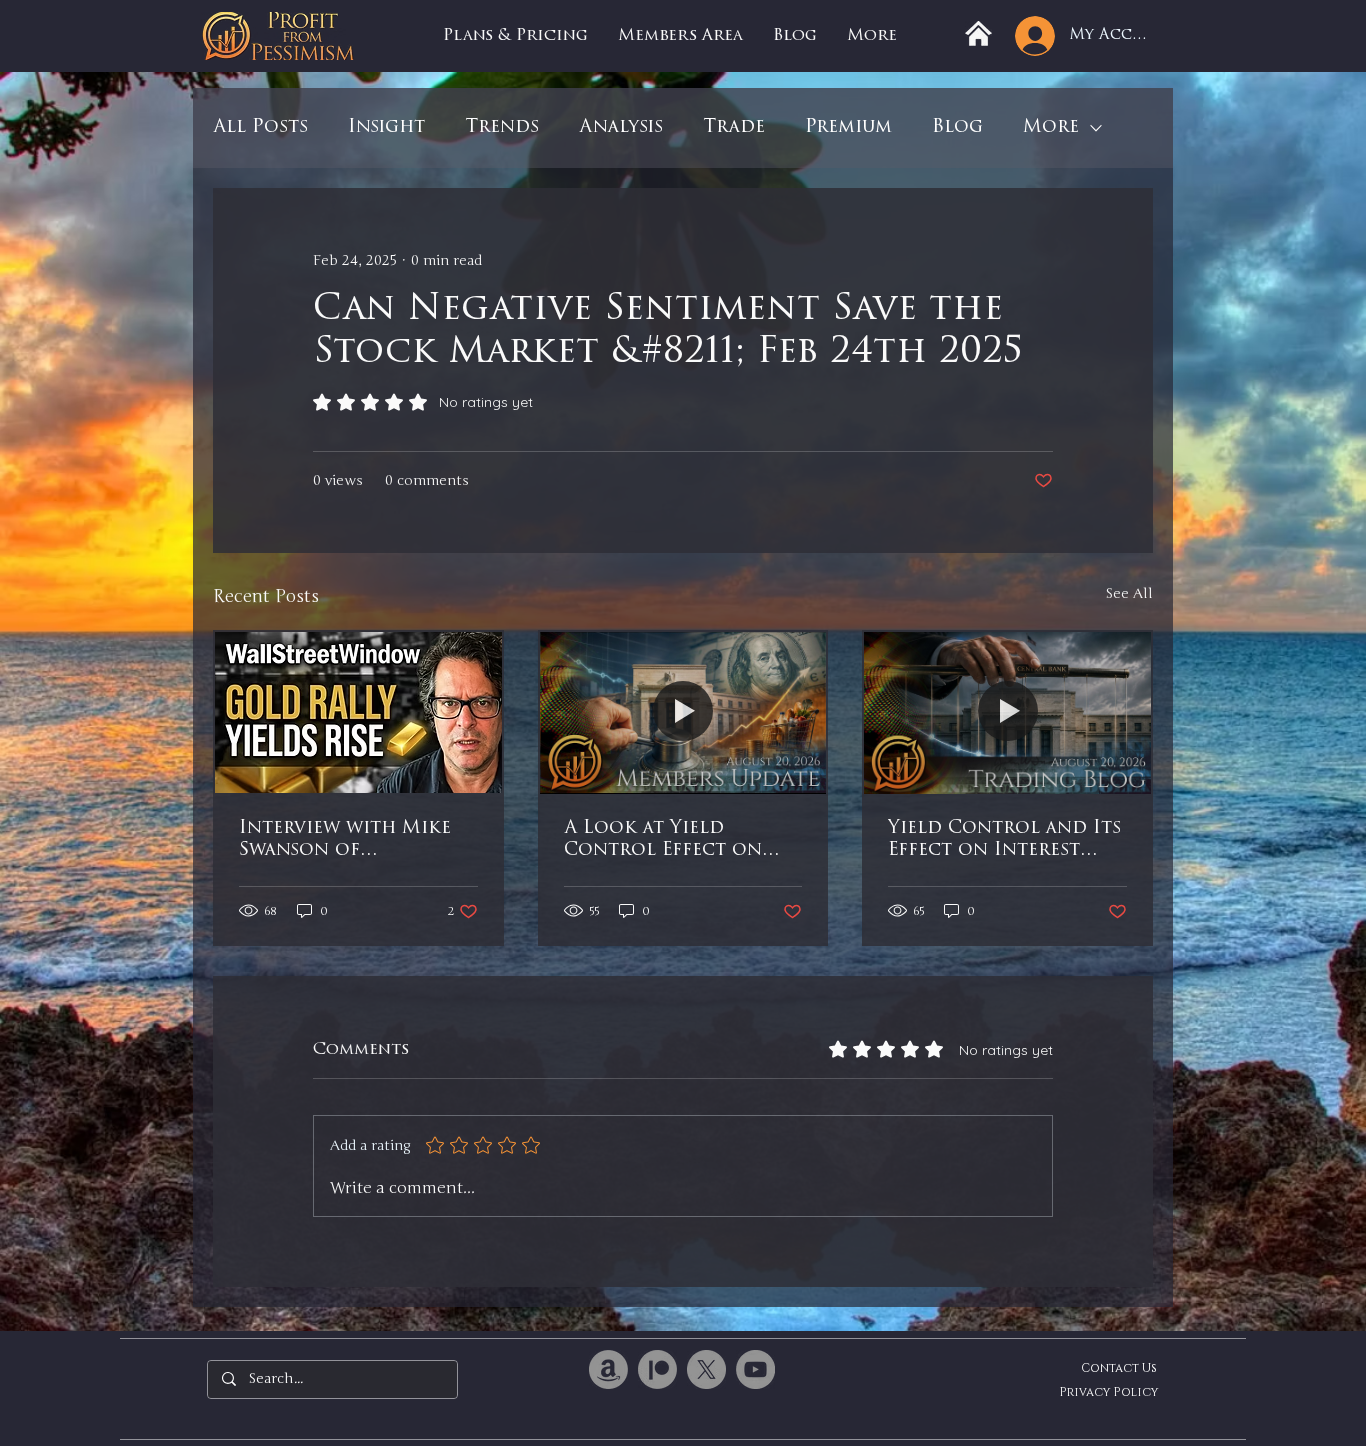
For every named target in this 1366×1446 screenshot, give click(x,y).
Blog (957, 128)
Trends (502, 128)
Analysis (621, 128)
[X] (706, 1369)
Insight (386, 128)
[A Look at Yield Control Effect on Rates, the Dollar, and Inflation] (683, 712)
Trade (734, 128)
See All (1129, 593)
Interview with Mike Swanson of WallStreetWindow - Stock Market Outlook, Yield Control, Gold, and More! (346, 841)
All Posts (260, 128)
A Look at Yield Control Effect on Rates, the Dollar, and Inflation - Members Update (680, 841)
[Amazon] (608, 1369)
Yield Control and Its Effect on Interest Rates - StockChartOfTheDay (1004, 841)
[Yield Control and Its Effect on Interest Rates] (1007, 712)
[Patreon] (657, 1369)
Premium (848, 128)
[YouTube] (755, 1369)
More (1051, 128)
